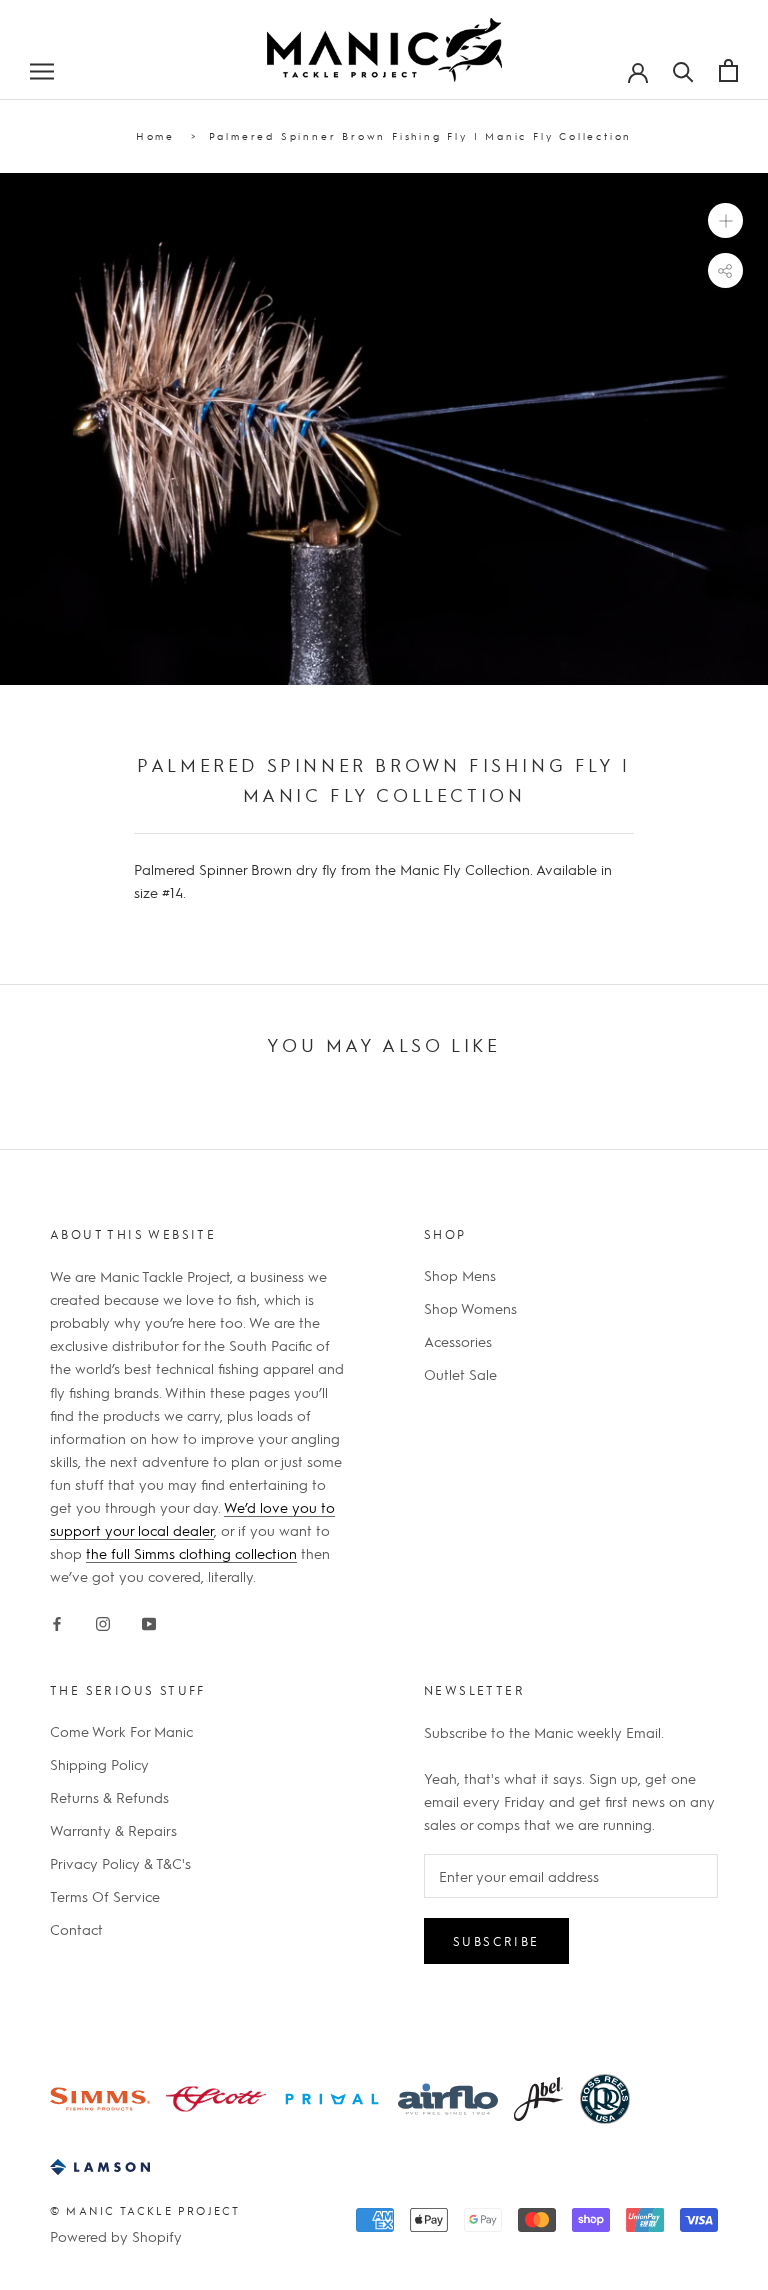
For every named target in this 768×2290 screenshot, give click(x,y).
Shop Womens (470, 1308)
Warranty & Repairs (113, 1830)
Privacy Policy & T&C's (120, 1863)
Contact (76, 1929)
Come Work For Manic (121, 1731)
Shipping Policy (99, 1764)
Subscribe (496, 1941)
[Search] (683, 70)
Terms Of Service (105, 1896)
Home (155, 135)
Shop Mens (460, 1275)
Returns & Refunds (109, 1797)
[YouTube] (149, 1619)
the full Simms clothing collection (191, 1553)
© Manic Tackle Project (145, 2210)
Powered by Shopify (116, 2236)
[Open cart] (728, 70)
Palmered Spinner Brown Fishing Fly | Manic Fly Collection (421, 135)
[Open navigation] (42, 70)
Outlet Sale (460, 1374)
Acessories (458, 1341)
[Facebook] (57, 1619)
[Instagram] (103, 1619)
